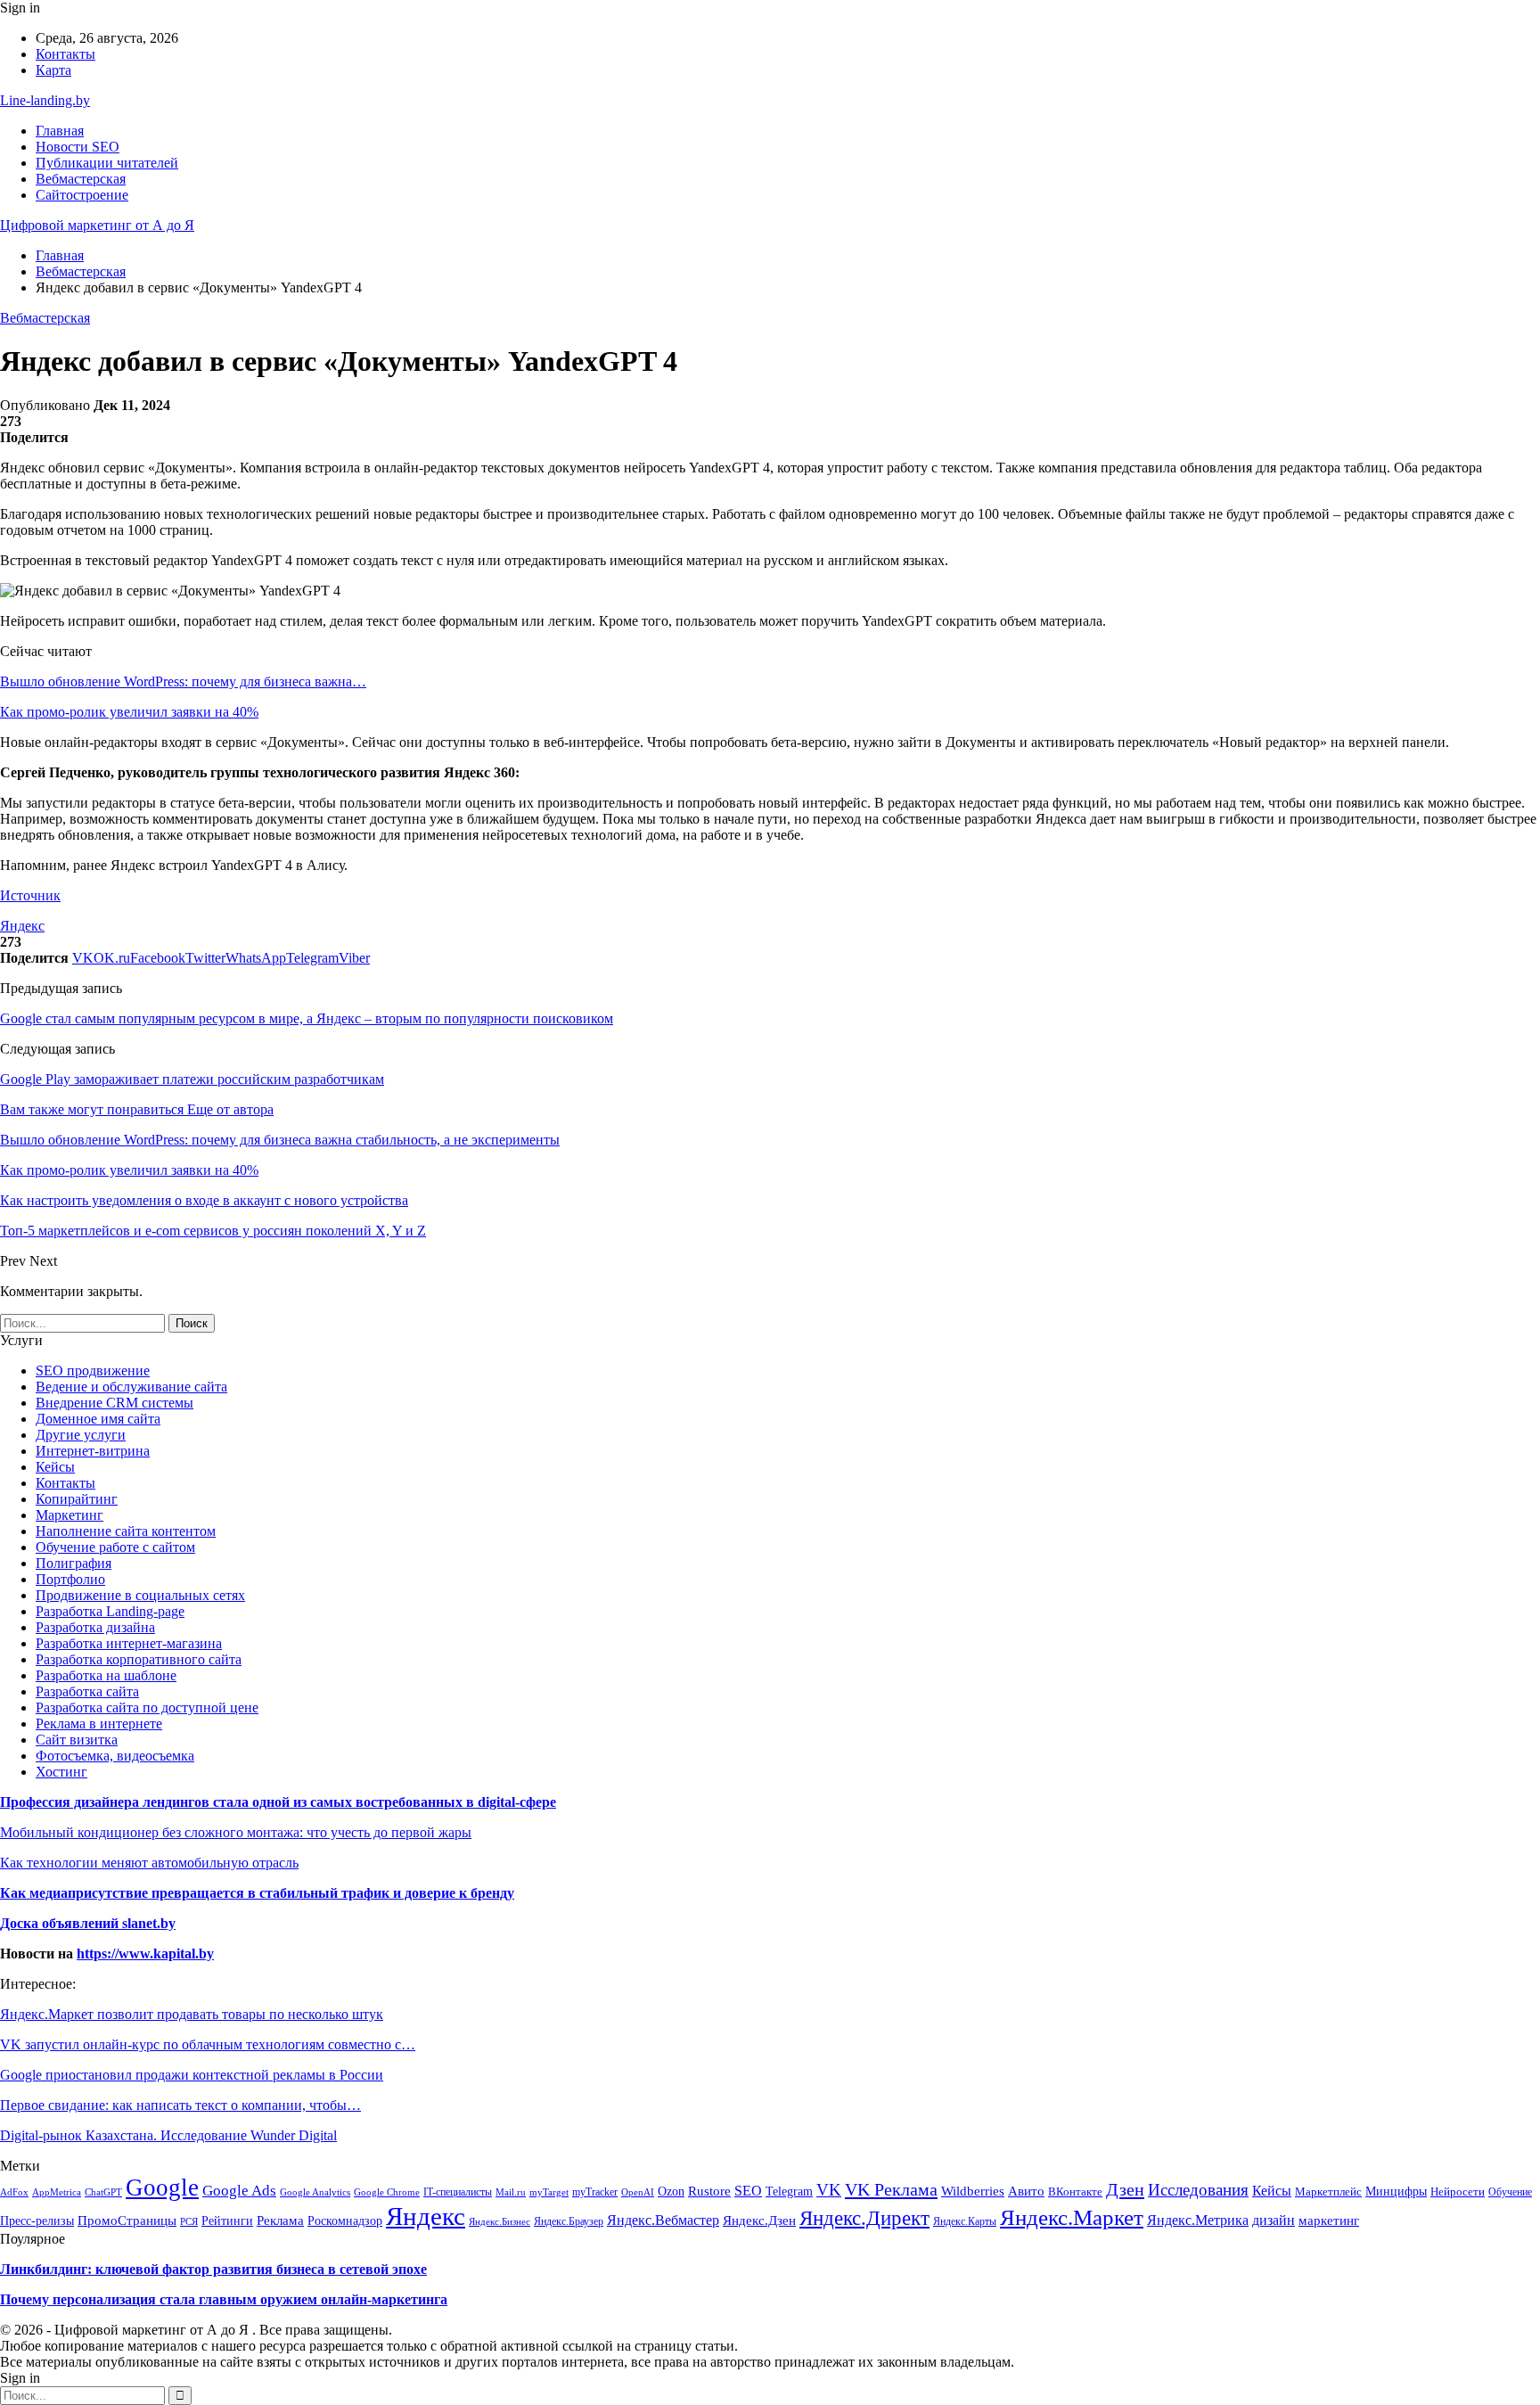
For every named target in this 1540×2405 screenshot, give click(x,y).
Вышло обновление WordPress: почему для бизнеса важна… (183, 681)
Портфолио (70, 1579)
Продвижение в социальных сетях (140, 1595)
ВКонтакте (1075, 2192)
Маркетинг (70, 1515)
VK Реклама (891, 2189)
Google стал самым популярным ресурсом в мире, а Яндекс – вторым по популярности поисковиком (307, 1018)
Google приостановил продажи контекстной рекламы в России (192, 2075)
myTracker (595, 2192)
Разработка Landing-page (110, 1611)
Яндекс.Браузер (569, 2221)
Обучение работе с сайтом (115, 1547)
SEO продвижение (93, 1371)
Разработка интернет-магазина (129, 1643)
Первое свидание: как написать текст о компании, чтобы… (180, 2105)
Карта (53, 70)
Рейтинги (227, 2221)
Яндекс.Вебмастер (663, 2220)
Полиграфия (74, 1563)
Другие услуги (81, 1435)
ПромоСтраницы (127, 2220)
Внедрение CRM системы (115, 1403)
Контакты (66, 54)
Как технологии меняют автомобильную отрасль (149, 1863)
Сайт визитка (77, 1740)
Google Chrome (387, 2192)
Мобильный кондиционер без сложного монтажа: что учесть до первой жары (236, 1832)
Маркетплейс (1328, 2192)
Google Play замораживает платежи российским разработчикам (192, 1079)
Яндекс (22, 926)
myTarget (549, 2192)
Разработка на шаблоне (106, 1675)
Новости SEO (78, 147)
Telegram (789, 2191)
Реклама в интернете (99, 1724)
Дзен (1125, 2189)
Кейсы (55, 1467)
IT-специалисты (458, 2192)
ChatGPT (103, 2192)
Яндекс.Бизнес (500, 2221)
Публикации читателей (107, 163)
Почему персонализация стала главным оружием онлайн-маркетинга (224, 2299)
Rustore (709, 2191)
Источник (30, 895)
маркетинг (1329, 2220)
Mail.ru (511, 2192)
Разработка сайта (87, 1691)
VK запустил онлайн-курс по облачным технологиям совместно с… (208, 2044)
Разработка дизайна (95, 1627)
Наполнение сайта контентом (126, 1531)
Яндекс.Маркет (1072, 2217)
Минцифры (1396, 2191)
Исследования (1198, 2190)
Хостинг (61, 1772)
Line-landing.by (45, 100)
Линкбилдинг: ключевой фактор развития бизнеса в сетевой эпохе (213, 2269)
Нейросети (1458, 2192)
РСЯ (189, 2221)
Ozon (671, 2192)
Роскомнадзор (345, 2220)
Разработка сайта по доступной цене (147, 1707)
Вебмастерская (81, 179)
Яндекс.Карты (965, 2221)
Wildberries (973, 2191)
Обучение (1510, 2192)
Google (162, 2187)
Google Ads (239, 2191)
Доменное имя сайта (98, 1419)
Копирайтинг (77, 1499)
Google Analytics (315, 2192)
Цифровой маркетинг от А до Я (97, 225)
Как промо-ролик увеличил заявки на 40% (129, 712)
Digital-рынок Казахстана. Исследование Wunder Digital (168, 2135)
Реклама (280, 2220)
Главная (60, 131)
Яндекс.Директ (864, 2218)
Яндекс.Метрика (1198, 2220)
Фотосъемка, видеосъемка (115, 1756)
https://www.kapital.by (145, 1954)
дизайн (1274, 2220)
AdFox (14, 2192)
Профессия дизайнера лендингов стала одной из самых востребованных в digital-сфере (278, 1802)
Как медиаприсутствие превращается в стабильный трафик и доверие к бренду (257, 1893)
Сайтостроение (82, 195)
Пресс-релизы (37, 2221)
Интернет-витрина (93, 1451)
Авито (1026, 2191)
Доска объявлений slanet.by (88, 1923)
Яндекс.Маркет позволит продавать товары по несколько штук (192, 2014)
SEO (748, 2191)
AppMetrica (57, 2192)
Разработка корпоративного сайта (139, 1659)
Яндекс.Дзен (759, 2220)
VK (829, 2190)
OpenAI (638, 2192)
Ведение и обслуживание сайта (131, 1387)
